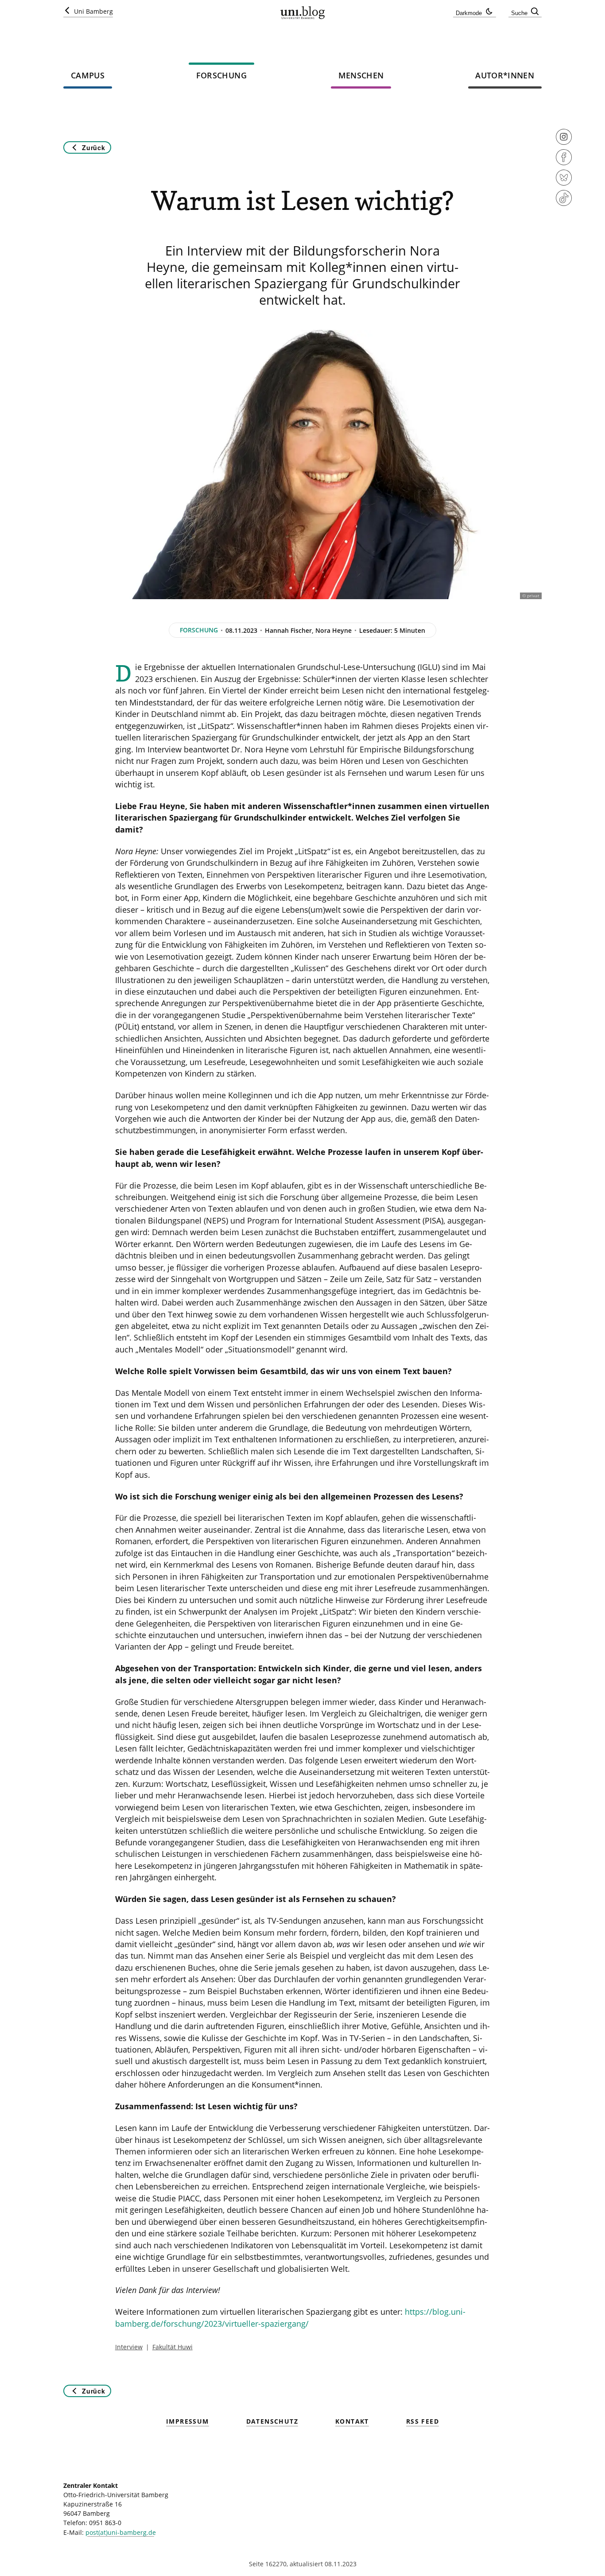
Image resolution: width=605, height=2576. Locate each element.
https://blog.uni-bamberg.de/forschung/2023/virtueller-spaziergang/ (290, 2317)
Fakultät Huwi (173, 2347)
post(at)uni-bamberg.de (121, 2532)
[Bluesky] (564, 183)
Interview (129, 2347)
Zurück (93, 147)
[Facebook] (564, 163)
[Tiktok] (564, 204)
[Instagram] (564, 143)
